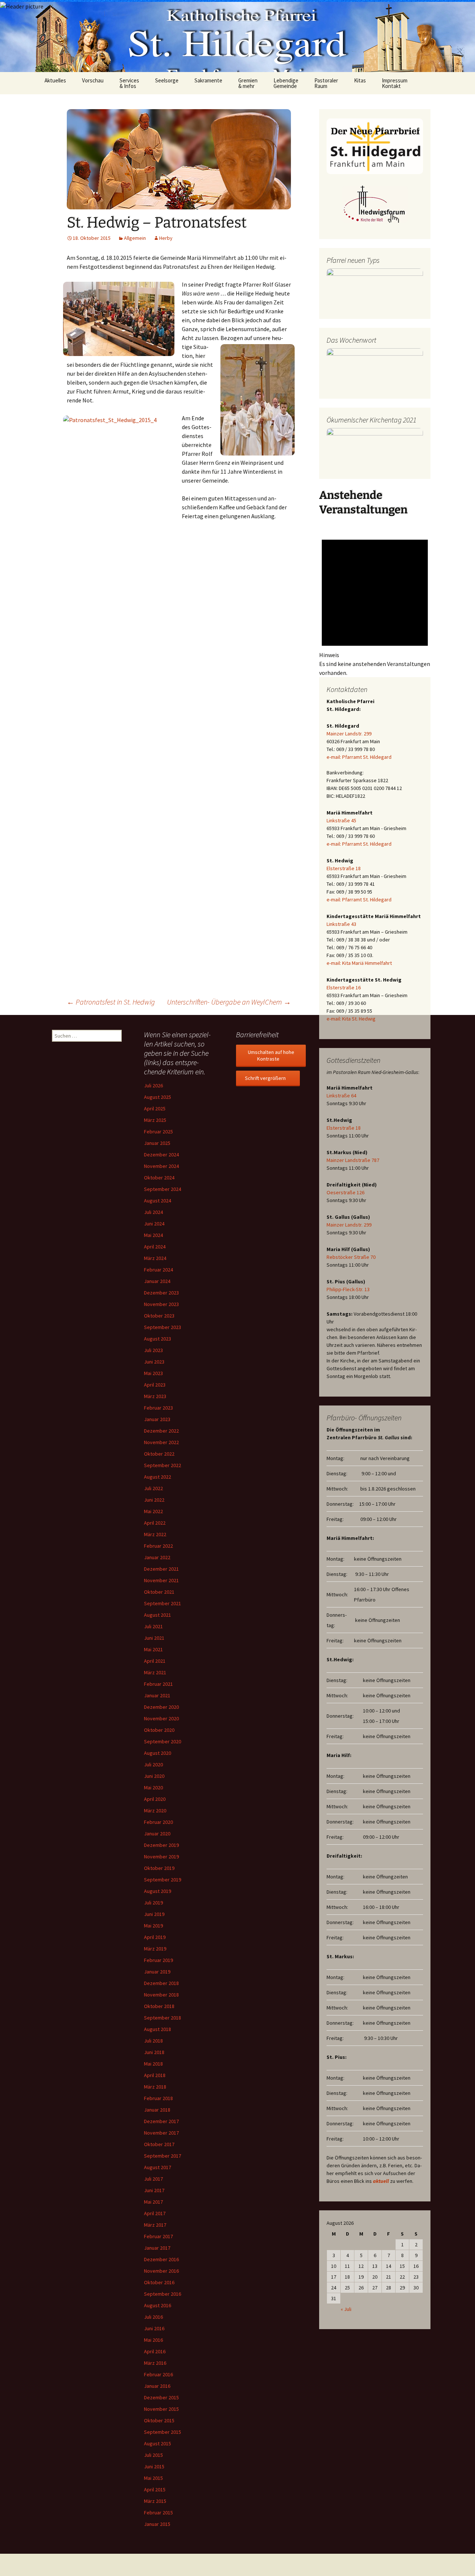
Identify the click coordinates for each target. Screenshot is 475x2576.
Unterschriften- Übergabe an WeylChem (229, 1002)
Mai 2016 (153, 2340)
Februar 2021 (158, 1684)
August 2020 (158, 1753)
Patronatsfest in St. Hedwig (111, 1002)
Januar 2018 (157, 2110)
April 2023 (155, 1385)
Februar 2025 (158, 1132)
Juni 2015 (154, 2466)
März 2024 (155, 1258)
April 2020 (155, 1799)
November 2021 (161, 1580)
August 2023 (158, 1339)
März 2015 (155, 2501)
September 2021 (163, 1603)
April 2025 (155, 1109)
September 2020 (163, 1741)
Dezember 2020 (161, 1707)
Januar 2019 (157, 1972)
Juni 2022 (154, 1500)
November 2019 (161, 1857)
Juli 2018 (153, 2041)
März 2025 (155, 1120)
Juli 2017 (153, 2179)
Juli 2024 (153, 1212)
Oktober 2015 (159, 2420)
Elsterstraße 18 (344, 868)
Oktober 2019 (159, 1868)
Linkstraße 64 (341, 1096)
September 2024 (163, 1189)
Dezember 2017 (161, 2121)
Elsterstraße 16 (344, 987)
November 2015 (161, 2409)
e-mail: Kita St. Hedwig (351, 1019)
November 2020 (161, 1718)
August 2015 (158, 2443)
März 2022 (155, 1534)
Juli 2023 (153, 1350)
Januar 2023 (157, 1419)
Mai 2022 (153, 1511)
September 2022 (163, 1465)
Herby (166, 238)
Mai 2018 (153, 2064)
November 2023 (161, 1304)
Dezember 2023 (161, 1293)
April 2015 (155, 2490)
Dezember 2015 (161, 2397)
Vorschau (93, 80)
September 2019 (163, 1880)
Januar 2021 (157, 1695)
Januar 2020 (157, 1834)
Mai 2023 (153, 1373)
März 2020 (155, 1811)
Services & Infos (129, 83)
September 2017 (163, 2156)
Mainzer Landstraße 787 (353, 1160)
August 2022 (158, 1477)
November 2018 (161, 1995)
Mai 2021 (153, 1649)
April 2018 (155, 2075)
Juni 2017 (154, 2190)
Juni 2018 (154, 2052)
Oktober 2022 (159, 1454)
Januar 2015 (157, 2524)
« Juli (346, 2309)
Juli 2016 (153, 2317)
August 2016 (158, 2305)
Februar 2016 (158, 2374)
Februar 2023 (158, 1408)
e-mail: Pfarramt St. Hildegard (359, 757)
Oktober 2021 (159, 1592)
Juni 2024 (154, 1224)
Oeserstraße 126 (345, 1192)
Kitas (360, 80)
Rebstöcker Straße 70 (351, 1257)
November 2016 (161, 2271)
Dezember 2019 (161, 1845)
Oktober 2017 (159, 2144)
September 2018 (163, 2018)
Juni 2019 (154, 1914)
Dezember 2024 (161, 1155)
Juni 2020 (154, 1776)
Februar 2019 (158, 1960)
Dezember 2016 (161, 2259)
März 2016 (155, 2363)
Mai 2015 (153, 2478)
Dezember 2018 (161, 1983)
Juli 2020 (153, 1764)
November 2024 (161, 1166)
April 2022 (155, 1523)
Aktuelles (55, 80)
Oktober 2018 (159, 2006)
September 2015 (163, 2432)
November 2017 (161, 2133)
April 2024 (155, 1247)
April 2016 (155, 2351)
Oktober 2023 (159, 1316)
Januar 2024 (157, 1281)
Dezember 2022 (161, 1431)
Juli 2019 (153, 1903)
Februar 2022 (158, 1546)
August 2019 (158, 1891)
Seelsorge (167, 80)
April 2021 (155, 1661)
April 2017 (155, 2213)
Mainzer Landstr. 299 (349, 734)
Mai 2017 (153, 2202)
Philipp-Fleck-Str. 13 (348, 1289)
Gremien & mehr (248, 83)
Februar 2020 (158, 1822)
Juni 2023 (154, 1362)
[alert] (375, 602)
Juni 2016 (154, 2328)
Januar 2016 (157, 2386)
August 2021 (158, 1615)
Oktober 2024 (159, 1178)
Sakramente (208, 80)
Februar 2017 (158, 2236)
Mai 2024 (153, 1235)
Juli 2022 (153, 1488)
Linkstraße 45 (341, 820)
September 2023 (163, 1327)
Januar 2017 (157, 2248)
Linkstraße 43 (341, 924)
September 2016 (163, 2294)
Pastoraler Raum (326, 83)
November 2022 (161, 1442)
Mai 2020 (153, 1787)
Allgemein (135, 238)
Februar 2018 (158, 2098)
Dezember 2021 (161, 1569)
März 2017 (155, 2225)
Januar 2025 (157, 1143)
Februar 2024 (158, 1270)
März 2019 (155, 1949)
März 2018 (155, 2087)
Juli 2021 (153, 1626)
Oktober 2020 (159, 1730)
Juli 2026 (153, 1085)
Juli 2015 (153, 2455)
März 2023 (155, 1396)
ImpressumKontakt (395, 83)
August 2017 (158, 2167)
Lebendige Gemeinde (286, 83)
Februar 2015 (158, 2513)
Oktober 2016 (159, 2282)
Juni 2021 (154, 1638)
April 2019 (155, 1937)
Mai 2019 (153, 1926)
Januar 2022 (157, 1557)
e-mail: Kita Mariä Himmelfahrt (359, 963)
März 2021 (155, 1672)
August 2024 (158, 1201)
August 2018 (158, 2029)
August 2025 (158, 1097)
